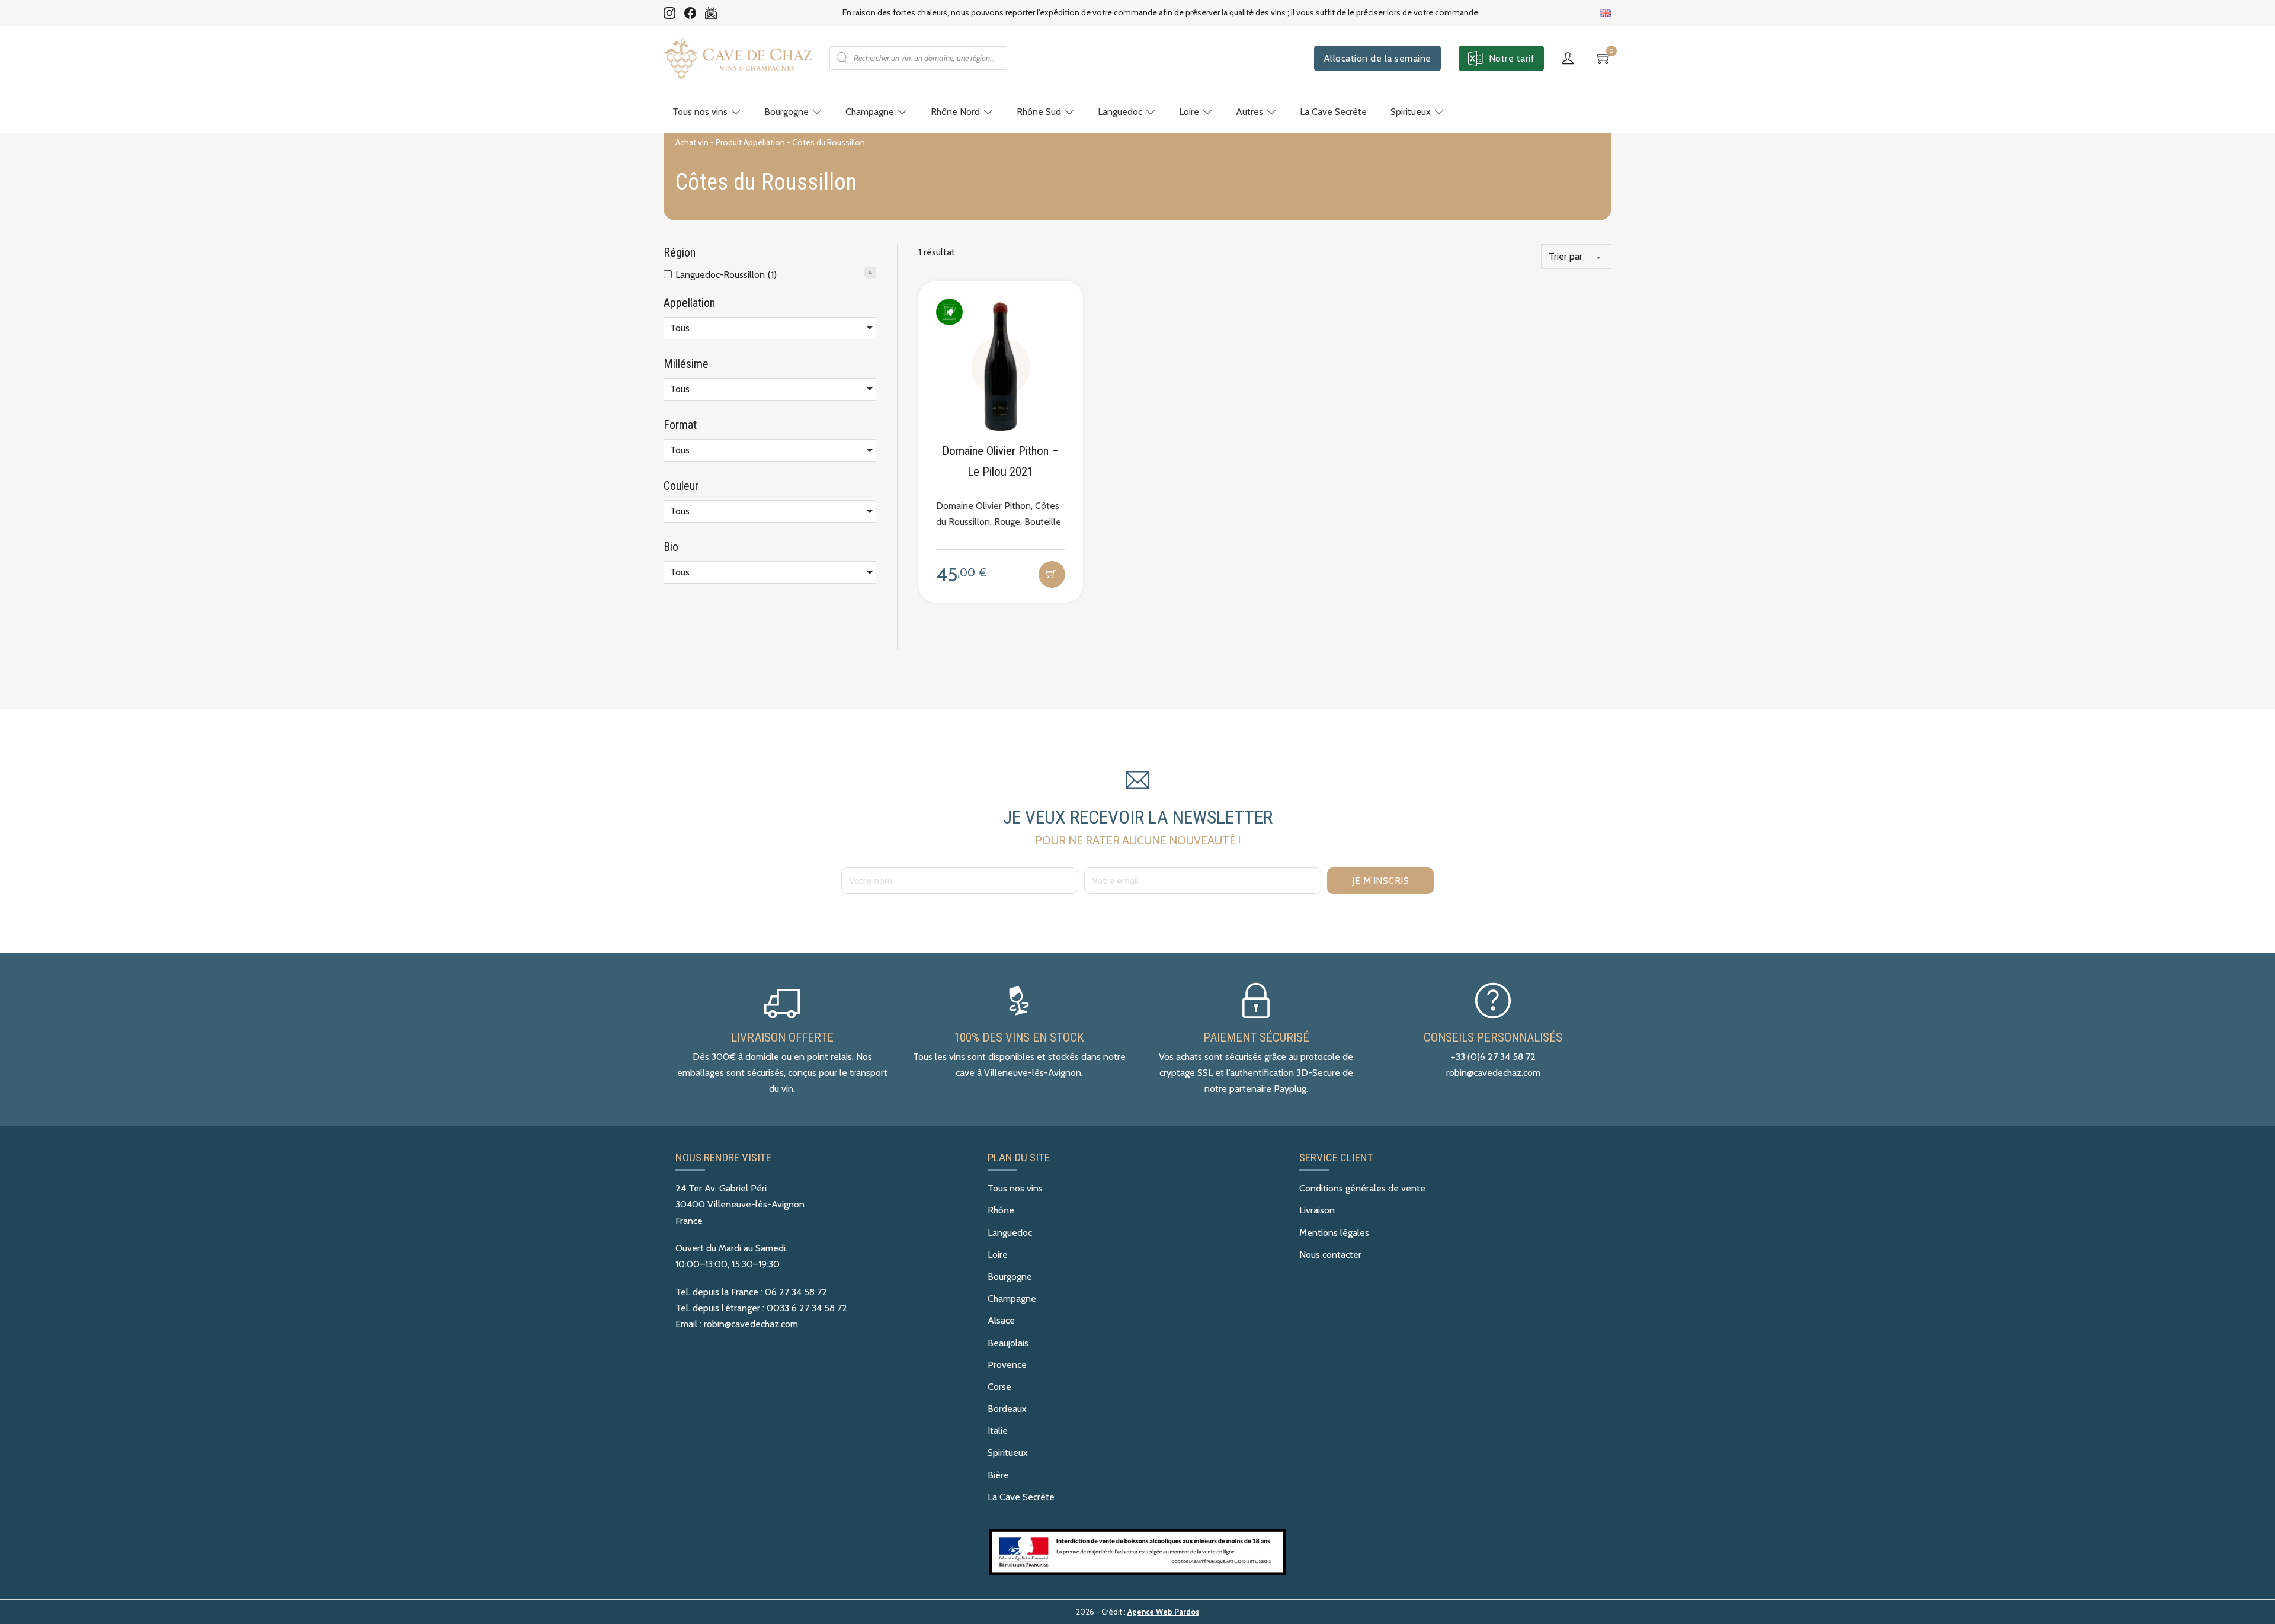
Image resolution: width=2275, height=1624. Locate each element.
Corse (999, 1387)
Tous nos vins (700, 112)
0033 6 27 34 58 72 (807, 1308)
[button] (1052, 574)
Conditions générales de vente (1362, 1188)
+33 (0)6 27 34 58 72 (1493, 1057)
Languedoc (1120, 112)
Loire (1189, 112)
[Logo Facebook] (690, 13)
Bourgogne (786, 112)
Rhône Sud (1039, 112)
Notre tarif (1512, 58)
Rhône (1001, 1210)
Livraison (1317, 1210)
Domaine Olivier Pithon (983, 506)
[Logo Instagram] (669, 13)
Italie (998, 1431)
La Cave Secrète (1333, 112)
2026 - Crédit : (1137, 1612)
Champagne (870, 112)
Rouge (1007, 522)
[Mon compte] (1571, 58)
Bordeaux (1007, 1409)
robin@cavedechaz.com (1493, 1073)
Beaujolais (1008, 1343)
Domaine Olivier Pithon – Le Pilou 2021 (1001, 461)
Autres (1249, 112)
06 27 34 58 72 (796, 1292)
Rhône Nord (955, 112)
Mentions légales (1334, 1233)
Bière (998, 1475)
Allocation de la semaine (1377, 58)
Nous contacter (1330, 1255)
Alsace (1001, 1320)
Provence (1007, 1365)
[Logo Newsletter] (711, 13)
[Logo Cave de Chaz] (738, 58)
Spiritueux (1411, 112)
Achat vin (692, 142)
